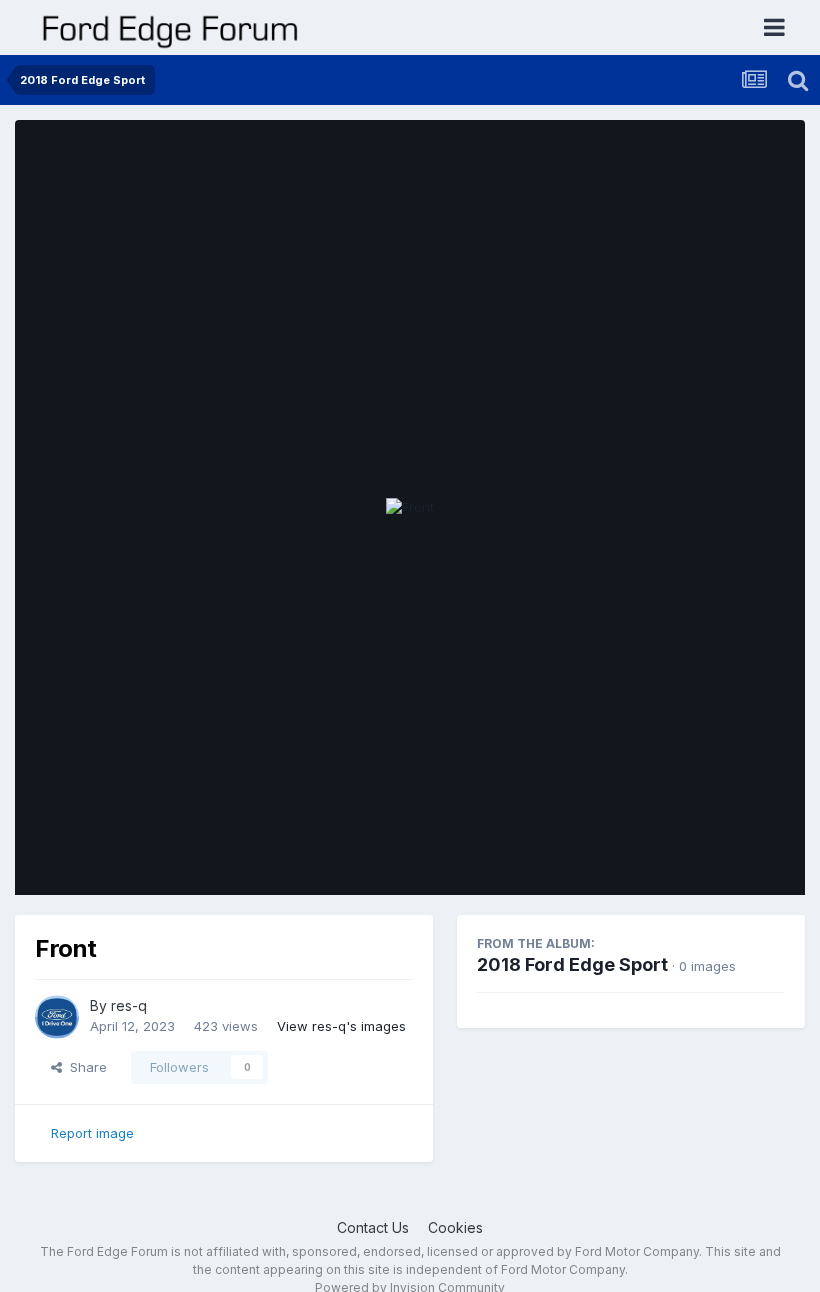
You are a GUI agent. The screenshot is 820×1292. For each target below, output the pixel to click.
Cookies (455, 1227)
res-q (129, 1005)
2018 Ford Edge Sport (572, 964)
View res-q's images (341, 1026)
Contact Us (373, 1227)
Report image (92, 1133)
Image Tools (722, 859)
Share (84, 1067)
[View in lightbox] (410, 508)
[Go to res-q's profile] (57, 1017)
